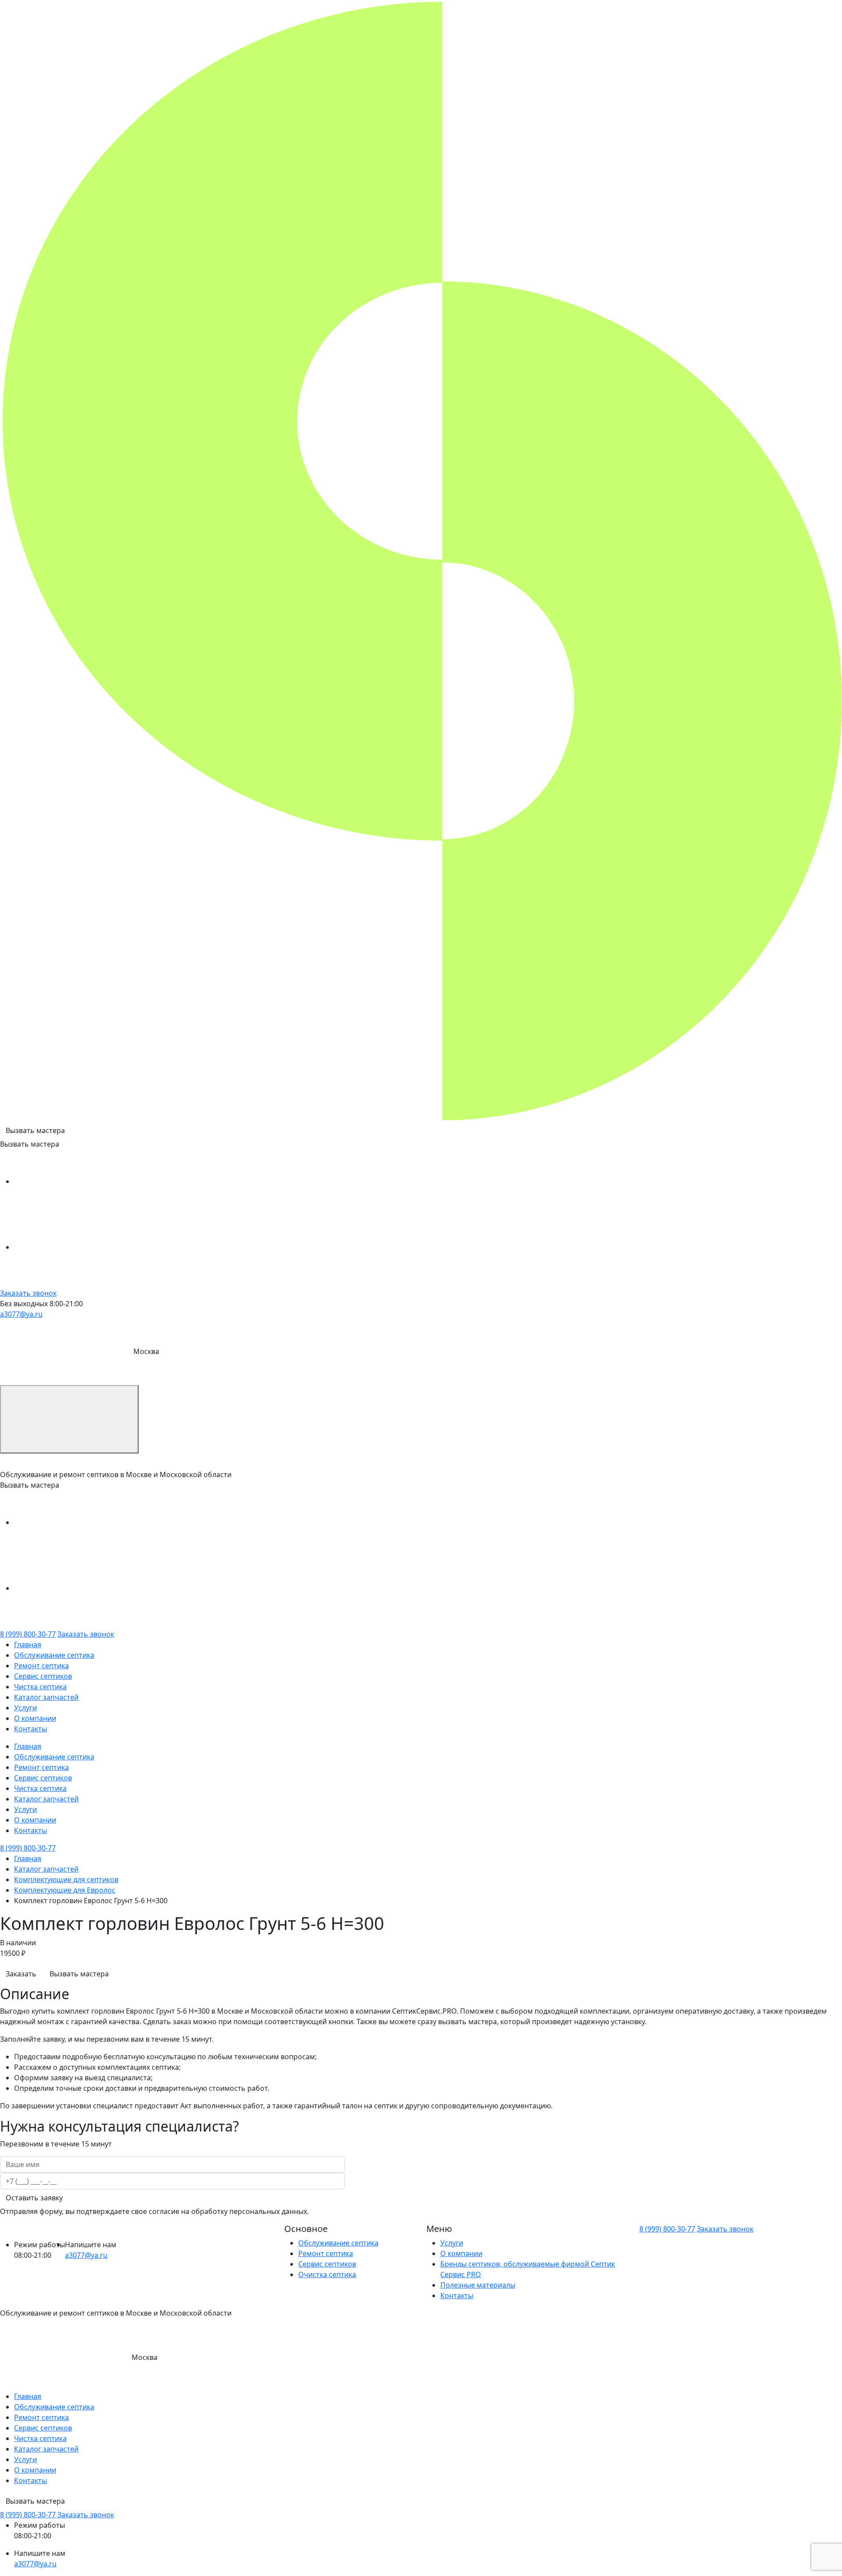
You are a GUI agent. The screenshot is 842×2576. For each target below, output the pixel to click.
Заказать (21, 1974)
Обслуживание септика (54, 1655)
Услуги (25, 1708)
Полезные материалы (478, 2285)
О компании (35, 1718)
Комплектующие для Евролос (65, 1890)
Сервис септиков (43, 1676)
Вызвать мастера (35, 1130)
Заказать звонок (28, 1293)
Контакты (30, 1729)
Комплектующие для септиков (66, 1880)
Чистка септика (40, 1687)
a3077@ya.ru (21, 1314)
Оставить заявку (34, 2198)
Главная (28, 1645)
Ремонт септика (41, 1666)
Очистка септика (327, 2274)
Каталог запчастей (46, 1697)
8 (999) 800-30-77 (28, 1634)
